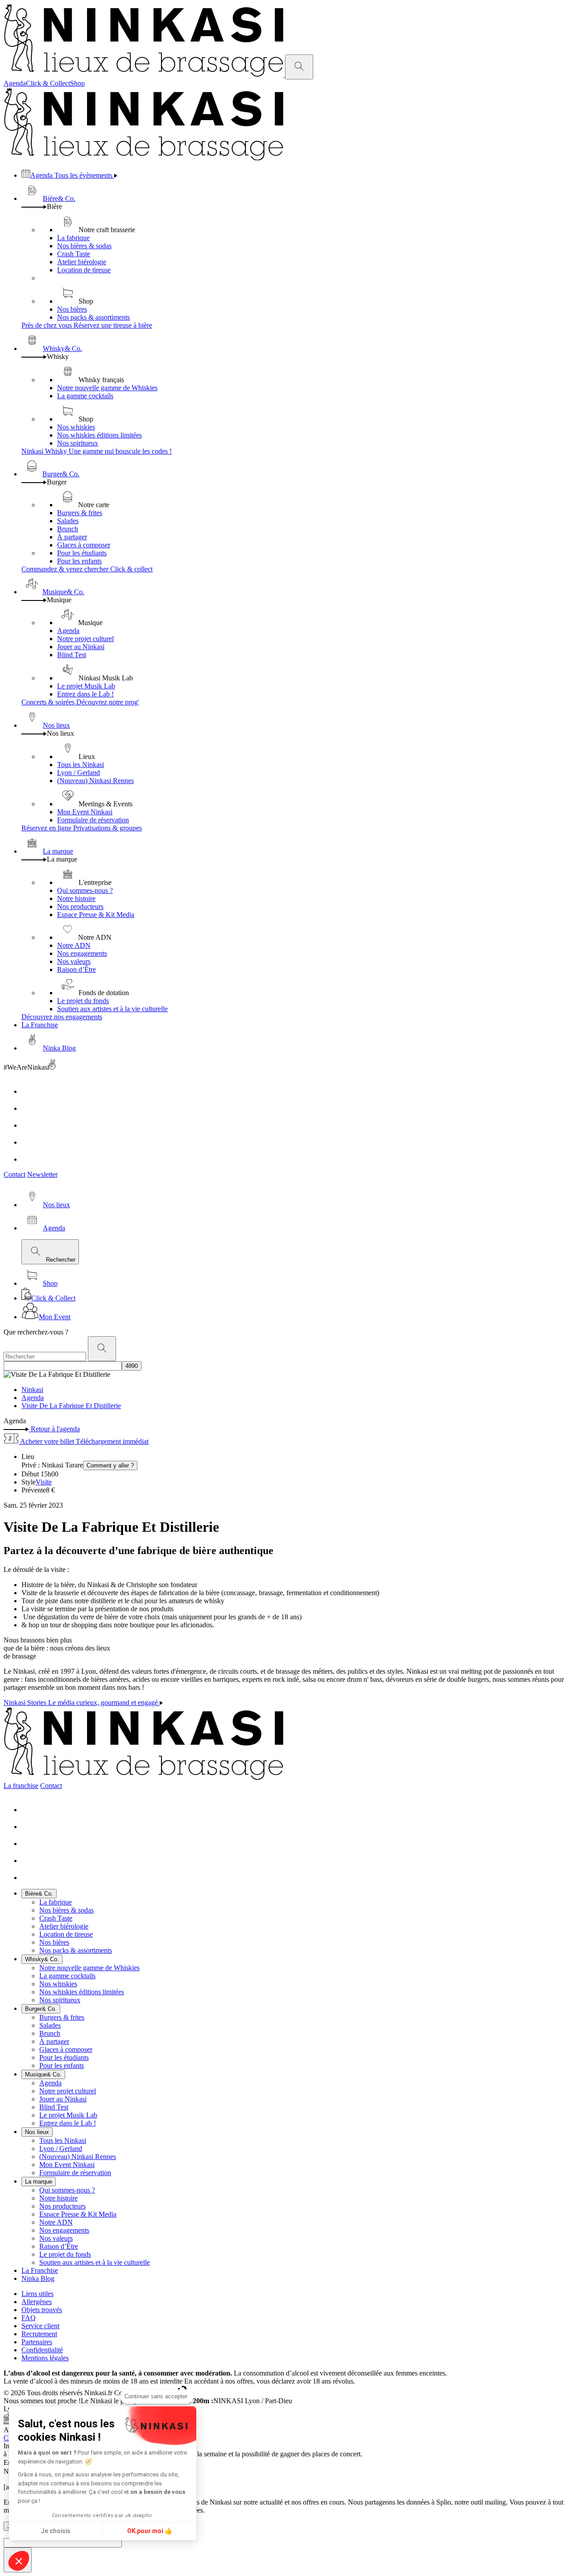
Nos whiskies (76, 427)
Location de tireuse (84, 270)
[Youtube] (29, 1125)
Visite (44, 1482)
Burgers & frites (80, 513)
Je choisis (56, 2531)
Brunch (68, 529)
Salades (68, 521)
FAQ (29, 2318)
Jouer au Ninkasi (81, 647)
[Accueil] (144, 74)
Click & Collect (48, 83)
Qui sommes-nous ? (85, 890)
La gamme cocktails (85, 396)
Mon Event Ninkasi (85, 812)
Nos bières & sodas (84, 246)
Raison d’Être (77, 969)
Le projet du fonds (83, 1001)
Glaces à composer (84, 545)
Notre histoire (76, 898)
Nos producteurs (80, 907)
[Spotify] (29, 1159)
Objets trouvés (42, 2310)
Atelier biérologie (82, 262)
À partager (72, 537)
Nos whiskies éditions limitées (99, 435)
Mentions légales (45, 2358)
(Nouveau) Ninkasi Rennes (95, 781)
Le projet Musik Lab (86, 686)
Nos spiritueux (78, 443)
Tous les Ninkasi (81, 765)
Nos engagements (82, 953)
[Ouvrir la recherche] (299, 67)
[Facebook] (29, 1091)
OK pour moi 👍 (150, 2531)
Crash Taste (74, 254)
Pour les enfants (79, 561)
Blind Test (72, 655)
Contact (14, 1174)
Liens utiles (37, 2294)
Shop (77, 83)
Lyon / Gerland (79, 773)
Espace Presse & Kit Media (96, 915)
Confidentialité (42, 2350)
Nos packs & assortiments (93, 317)
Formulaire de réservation (93, 820)
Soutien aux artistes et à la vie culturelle (112, 1009)
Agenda (15, 83)
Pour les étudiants (82, 553)
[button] (19, 2561)
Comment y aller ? (110, 1465)
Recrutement (39, 2334)
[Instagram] (29, 1108)
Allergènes (37, 2302)
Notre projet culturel (85, 639)
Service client (40, 2326)
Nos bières (72, 309)
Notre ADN (74, 945)
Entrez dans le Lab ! (85, 694)
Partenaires (37, 2342)
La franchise (21, 1786)
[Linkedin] (29, 1142)
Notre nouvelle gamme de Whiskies (107, 388)
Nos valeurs (74, 961)
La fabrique (73, 238)
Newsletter (42, 1174)
